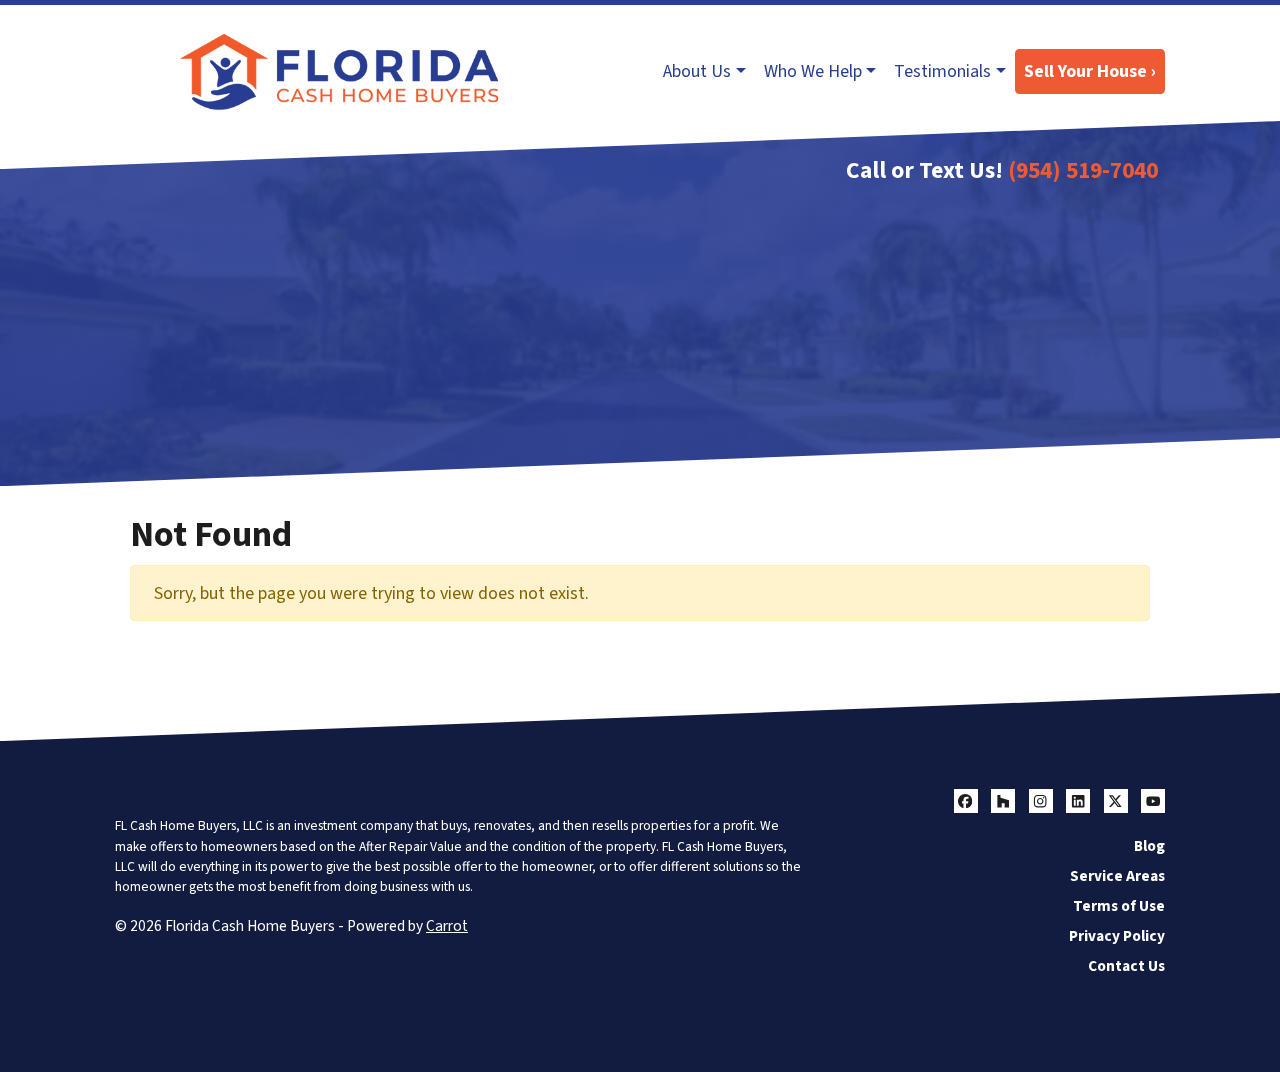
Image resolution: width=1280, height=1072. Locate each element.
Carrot (447, 926)
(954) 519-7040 (1083, 170)
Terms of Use (1119, 906)
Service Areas (1117, 876)
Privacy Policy (1117, 936)
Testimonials (942, 71)
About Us (697, 71)
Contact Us (1126, 966)
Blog (1149, 846)
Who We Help (813, 71)
